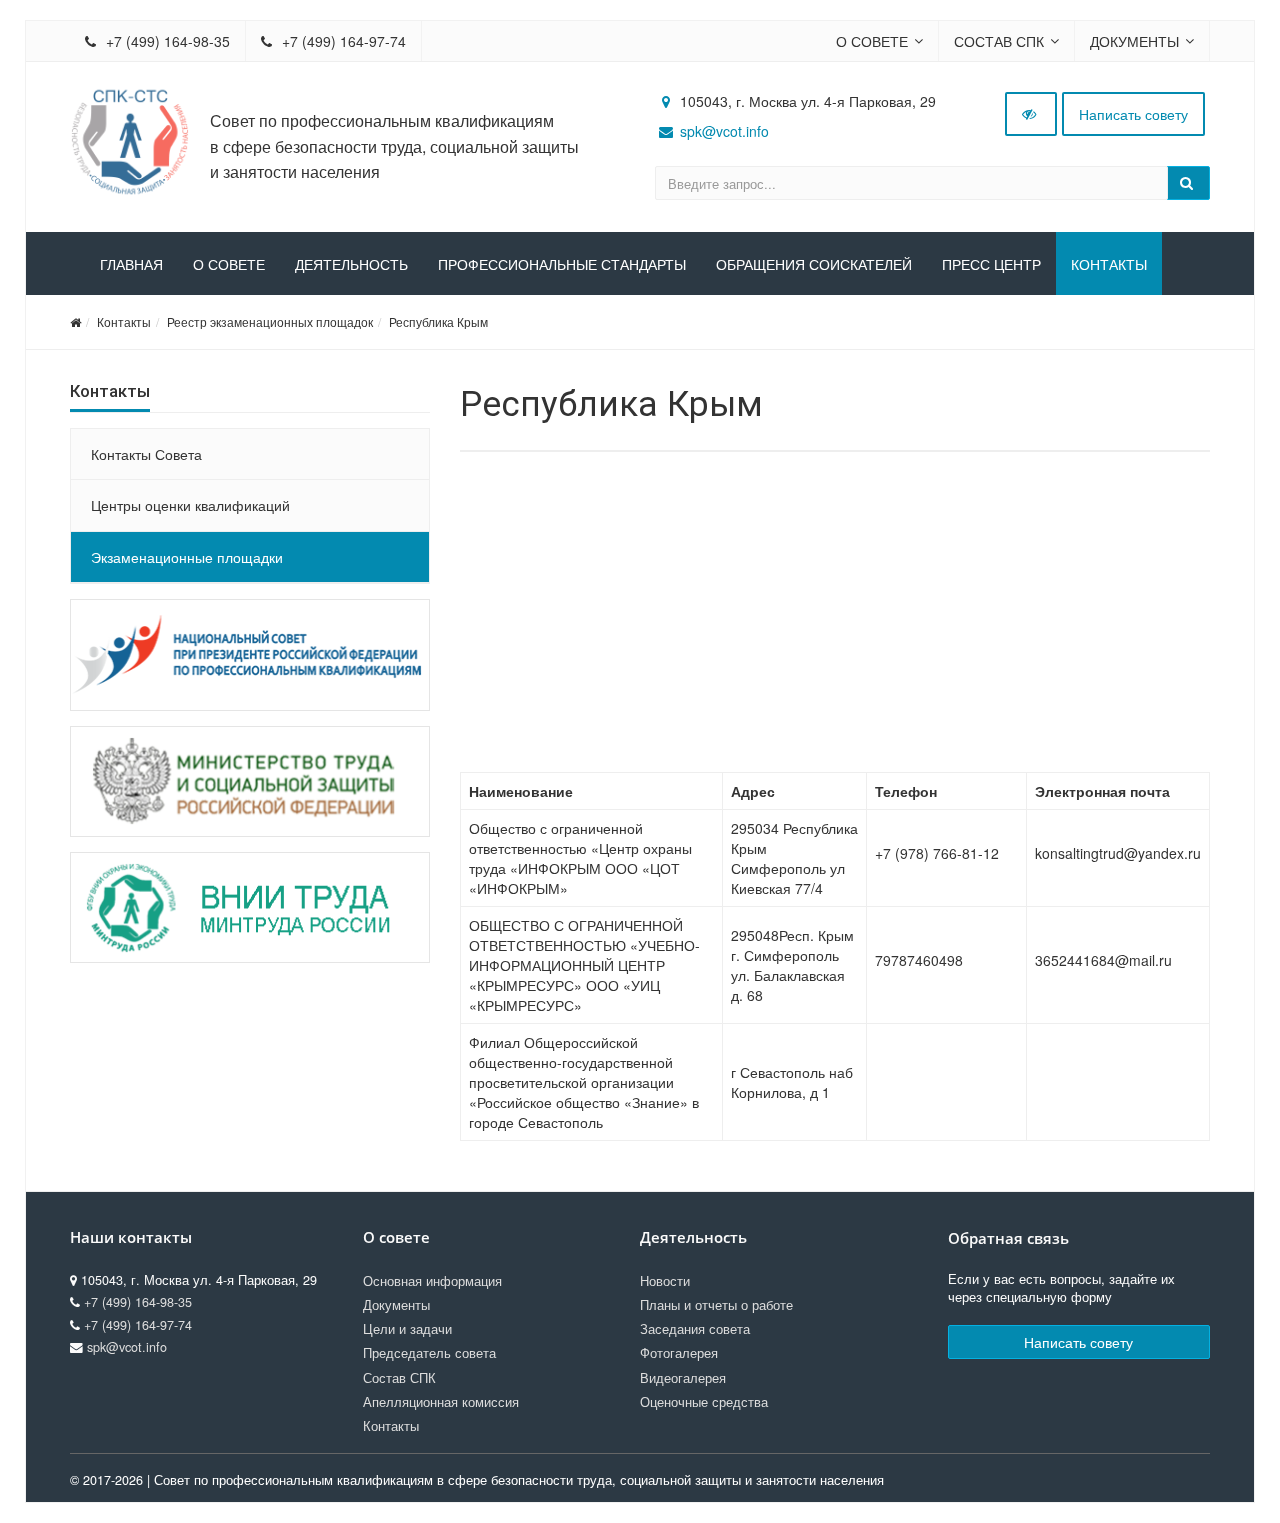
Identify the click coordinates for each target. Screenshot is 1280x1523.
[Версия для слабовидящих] (1031, 114)
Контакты (1109, 265)
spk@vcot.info (724, 131)
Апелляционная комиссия (441, 1402)
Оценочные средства (704, 1402)
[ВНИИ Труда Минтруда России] (250, 907)
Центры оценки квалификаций (190, 505)
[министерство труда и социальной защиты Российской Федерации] (250, 781)
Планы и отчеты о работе (716, 1305)
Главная (131, 265)
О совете (872, 41)
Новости (665, 1281)
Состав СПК (999, 41)
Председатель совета (429, 1353)
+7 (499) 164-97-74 (342, 41)
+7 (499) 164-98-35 (166, 41)
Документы (1134, 41)
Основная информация (432, 1281)
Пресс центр (991, 265)
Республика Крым (438, 321)
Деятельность (351, 265)
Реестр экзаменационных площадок (270, 321)
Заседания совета (695, 1329)
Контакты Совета (146, 454)
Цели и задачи (407, 1329)
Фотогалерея (679, 1353)
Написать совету (1133, 114)
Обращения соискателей (814, 265)
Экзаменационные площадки (187, 557)
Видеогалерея (683, 1378)
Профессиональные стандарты (562, 265)
